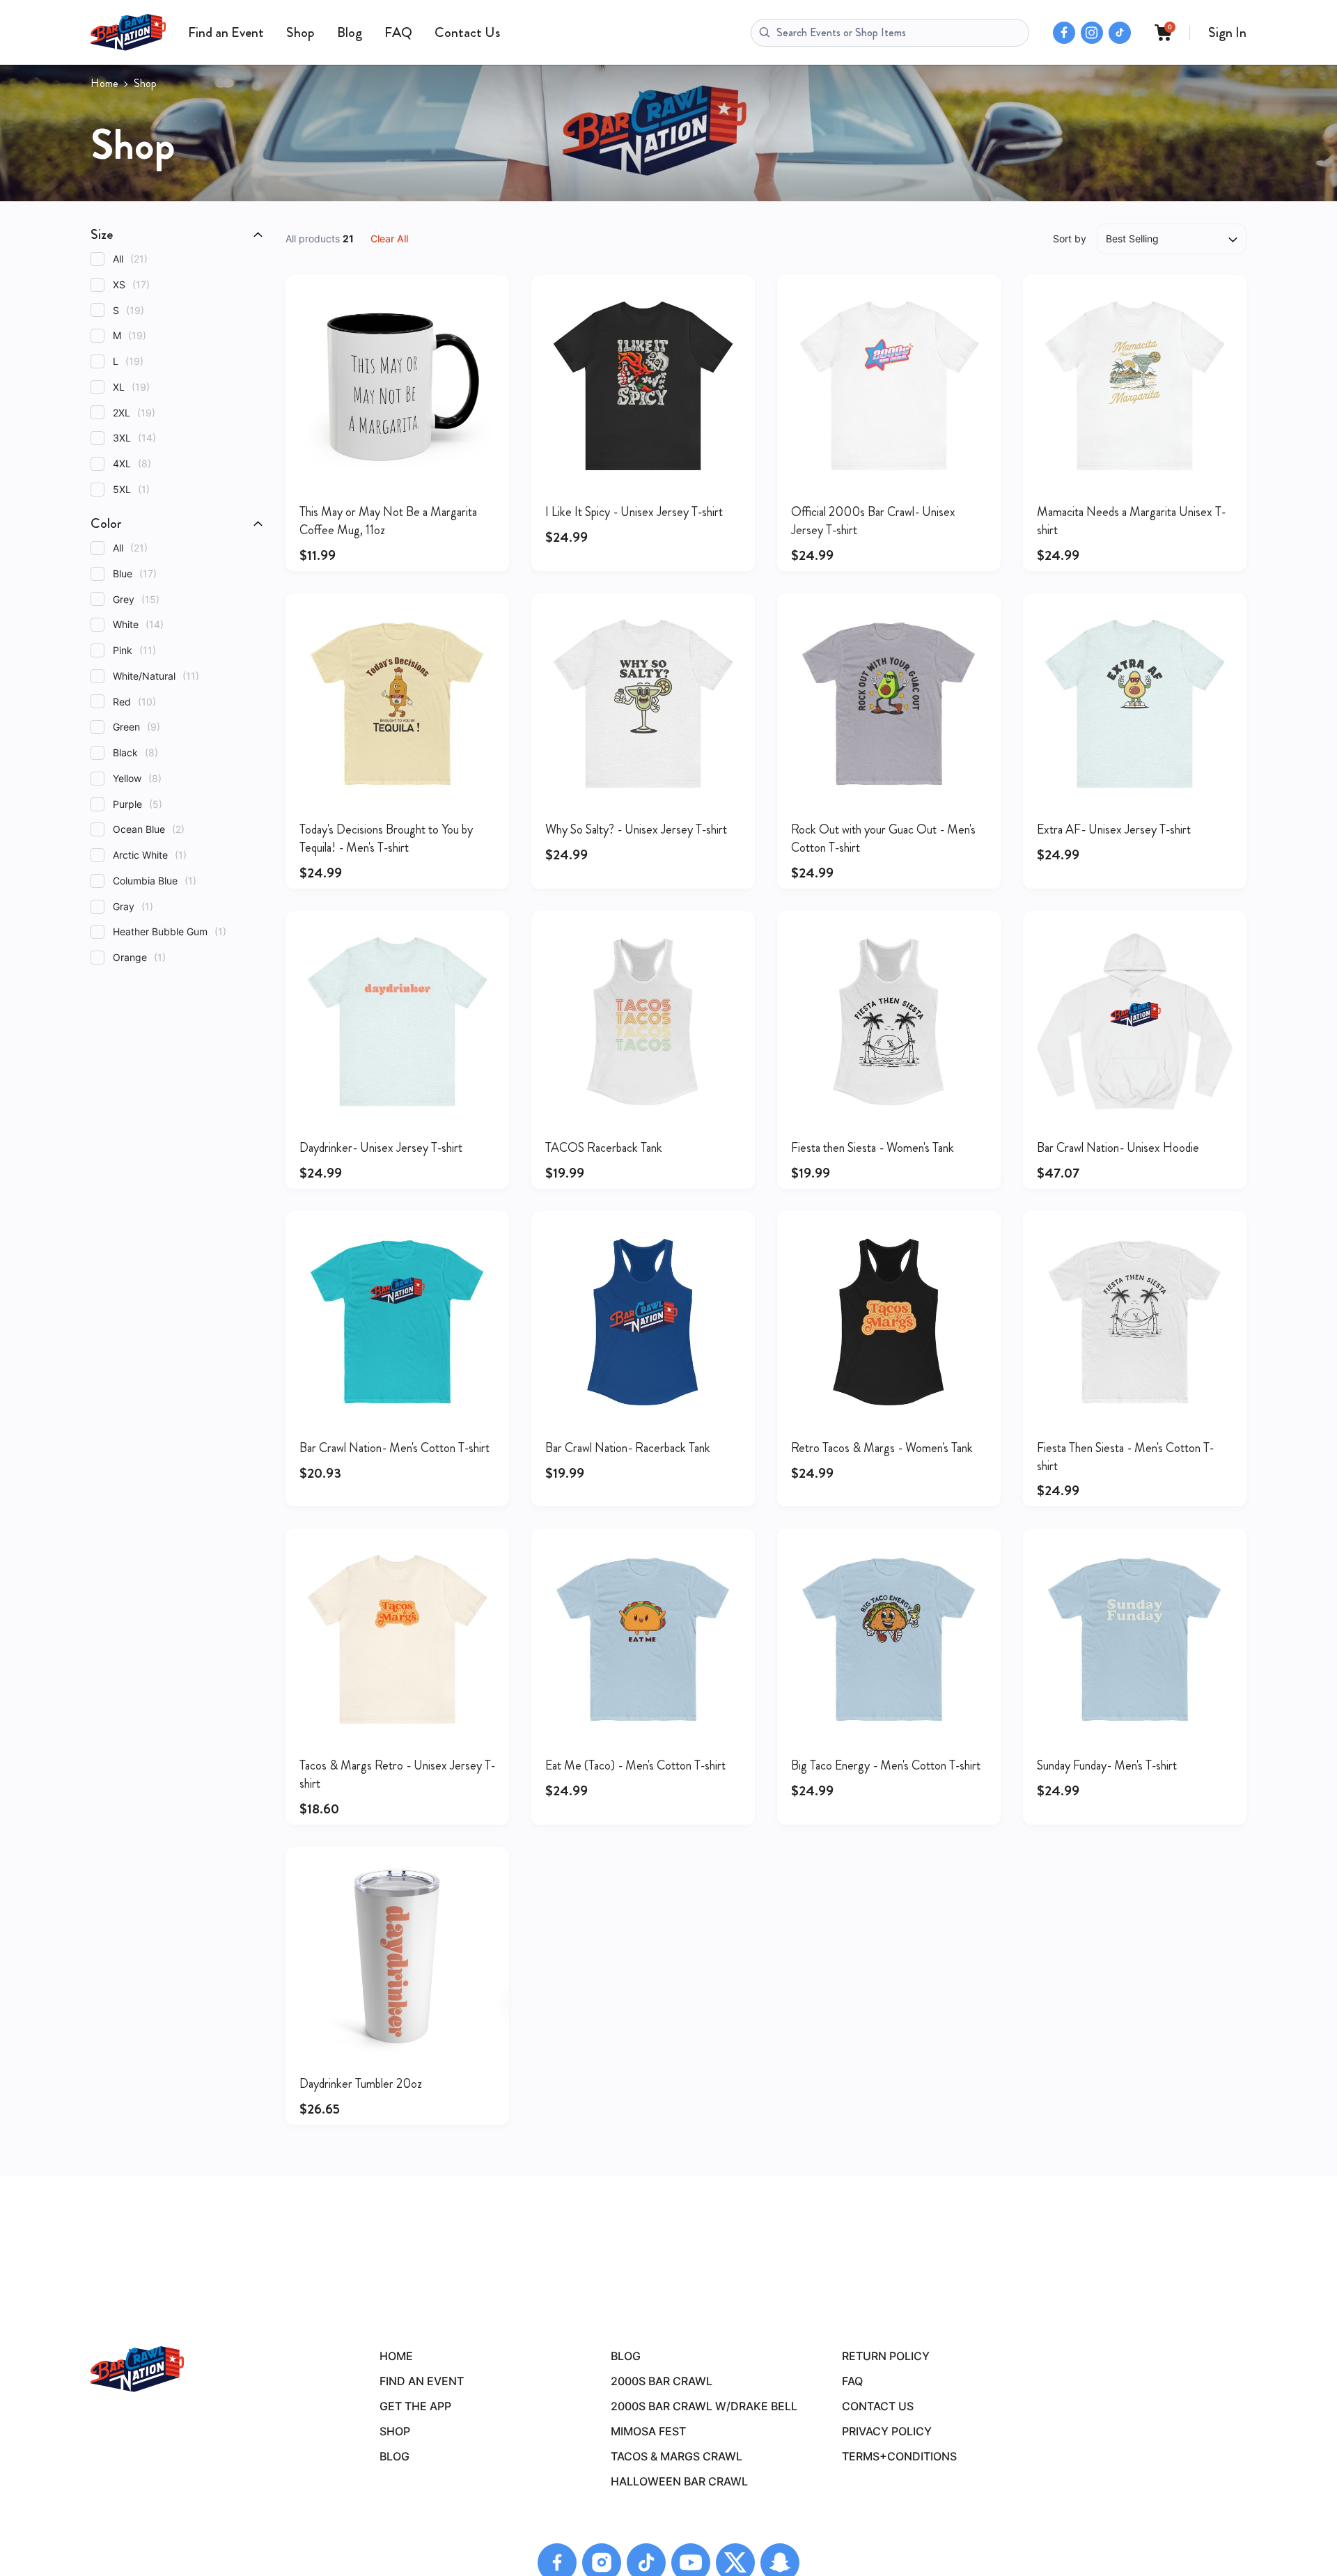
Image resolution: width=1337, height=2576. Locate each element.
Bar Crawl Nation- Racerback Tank (628, 1448)
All (130, 259)
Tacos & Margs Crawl (677, 2456)
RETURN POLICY (886, 2356)
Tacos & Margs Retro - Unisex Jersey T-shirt (397, 1774)
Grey (136, 599)
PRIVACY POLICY (887, 2431)
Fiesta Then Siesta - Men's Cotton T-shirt (1125, 1457)
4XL (132, 463)
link (397, 386)
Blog (350, 32)
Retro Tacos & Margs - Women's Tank (882, 1448)
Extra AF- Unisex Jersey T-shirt (1114, 829)
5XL (131, 489)
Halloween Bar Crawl (679, 2481)
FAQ (398, 32)
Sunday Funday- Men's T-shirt (1107, 1765)
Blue (135, 573)
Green (136, 727)
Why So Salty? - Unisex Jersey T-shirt (636, 829)
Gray (133, 906)
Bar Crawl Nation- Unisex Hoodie (1118, 1148)
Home (104, 84)
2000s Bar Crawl (662, 2381)
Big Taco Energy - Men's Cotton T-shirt (886, 1765)
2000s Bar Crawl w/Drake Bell (704, 2406)
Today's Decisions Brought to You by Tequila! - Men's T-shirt (386, 838)
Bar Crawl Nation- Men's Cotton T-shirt (394, 1448)
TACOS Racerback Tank (604, 1148)
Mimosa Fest (648, 2431)
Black (135, 752)
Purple (138, 804)
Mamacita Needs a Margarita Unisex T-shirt (1131, 521)
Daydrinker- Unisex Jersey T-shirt (381, 1148)
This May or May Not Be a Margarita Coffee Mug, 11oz (388, 521)
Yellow (137, 778)
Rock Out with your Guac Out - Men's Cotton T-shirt (883, 838)
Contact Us (467, 32)
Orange (139, 957)
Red (134, 702)
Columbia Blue (155, 881)
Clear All (389, 239)
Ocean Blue (149, 829)
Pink (134, 650)
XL (131, 387)
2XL (134, 413)
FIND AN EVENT (422, 2381)
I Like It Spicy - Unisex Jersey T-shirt (634, 512)
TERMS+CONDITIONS (899, 2456)
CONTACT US (878, 2406)
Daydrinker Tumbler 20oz (361, 2084)
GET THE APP (415, 2406)
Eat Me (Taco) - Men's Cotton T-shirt (635, 1765)
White (138, 624)
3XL (134, 438)
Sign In (1227, 32)
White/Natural (156, 676)
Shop (300, 32)
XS (131, 284)
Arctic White (150, 855)
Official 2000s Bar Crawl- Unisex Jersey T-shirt (873, 521)
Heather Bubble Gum (170, 931)
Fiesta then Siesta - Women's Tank (873, 1148)
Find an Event (226, 32)
